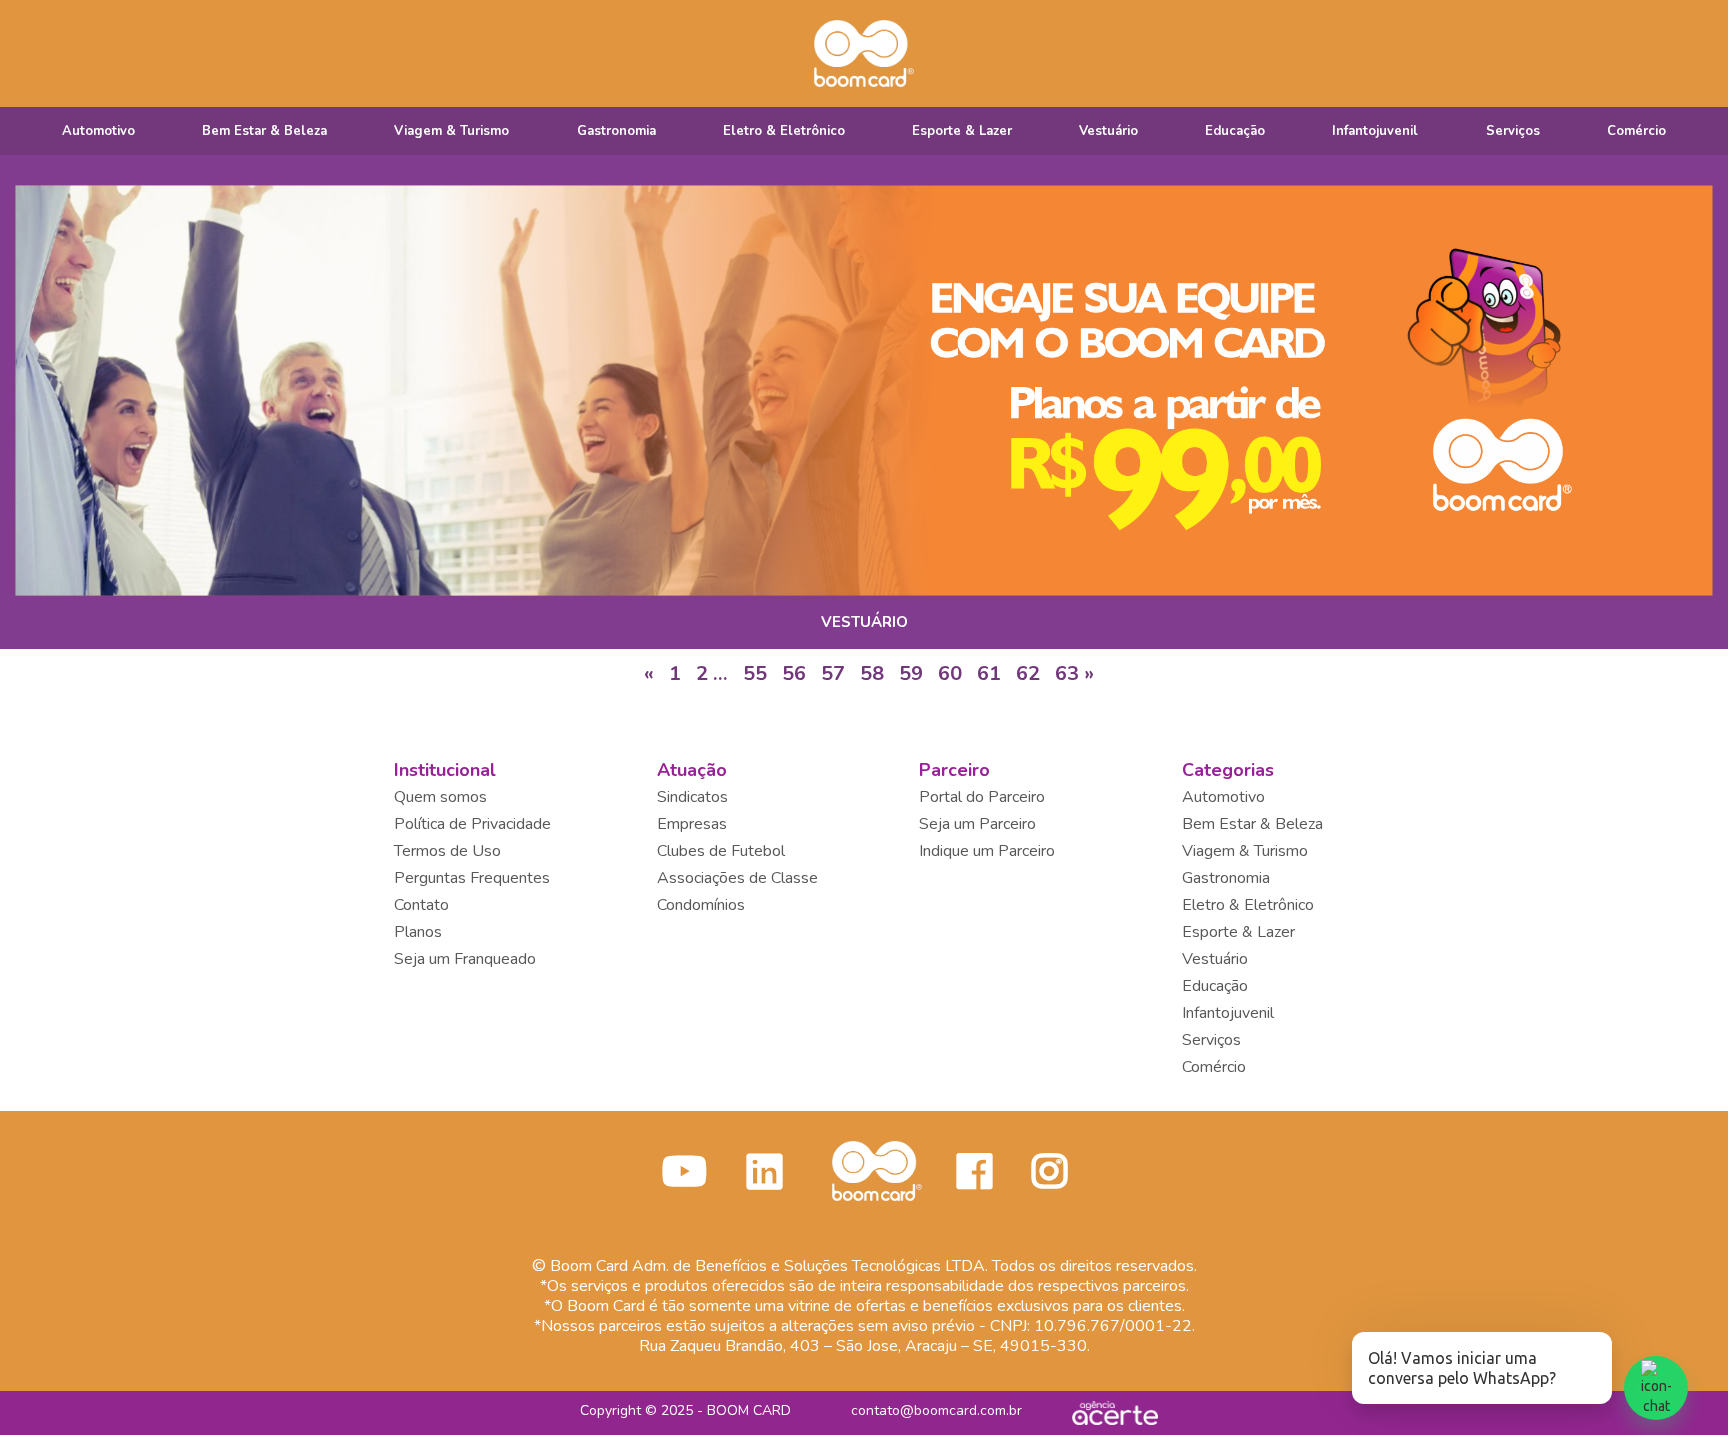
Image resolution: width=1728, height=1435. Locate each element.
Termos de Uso (447, 851)
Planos (418, 932)
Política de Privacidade (472, 824)
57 (833, 673)
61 (989, 673)
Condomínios (701, 905)
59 (911, 673)
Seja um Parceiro (977, 824)
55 (755, 673)
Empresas (692, 824)
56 (794, 673)
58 (872, 673)
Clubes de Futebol (721, 851)
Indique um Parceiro (987, 851)
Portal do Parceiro (982, 797)
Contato (421, 905)
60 (950, 673)
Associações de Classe (737, 878)
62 (1028, 673)
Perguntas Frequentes (472, 878)
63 (1067, 673)
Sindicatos (692, 797)
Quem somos (440, 797)
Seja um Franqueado (465, 959)
